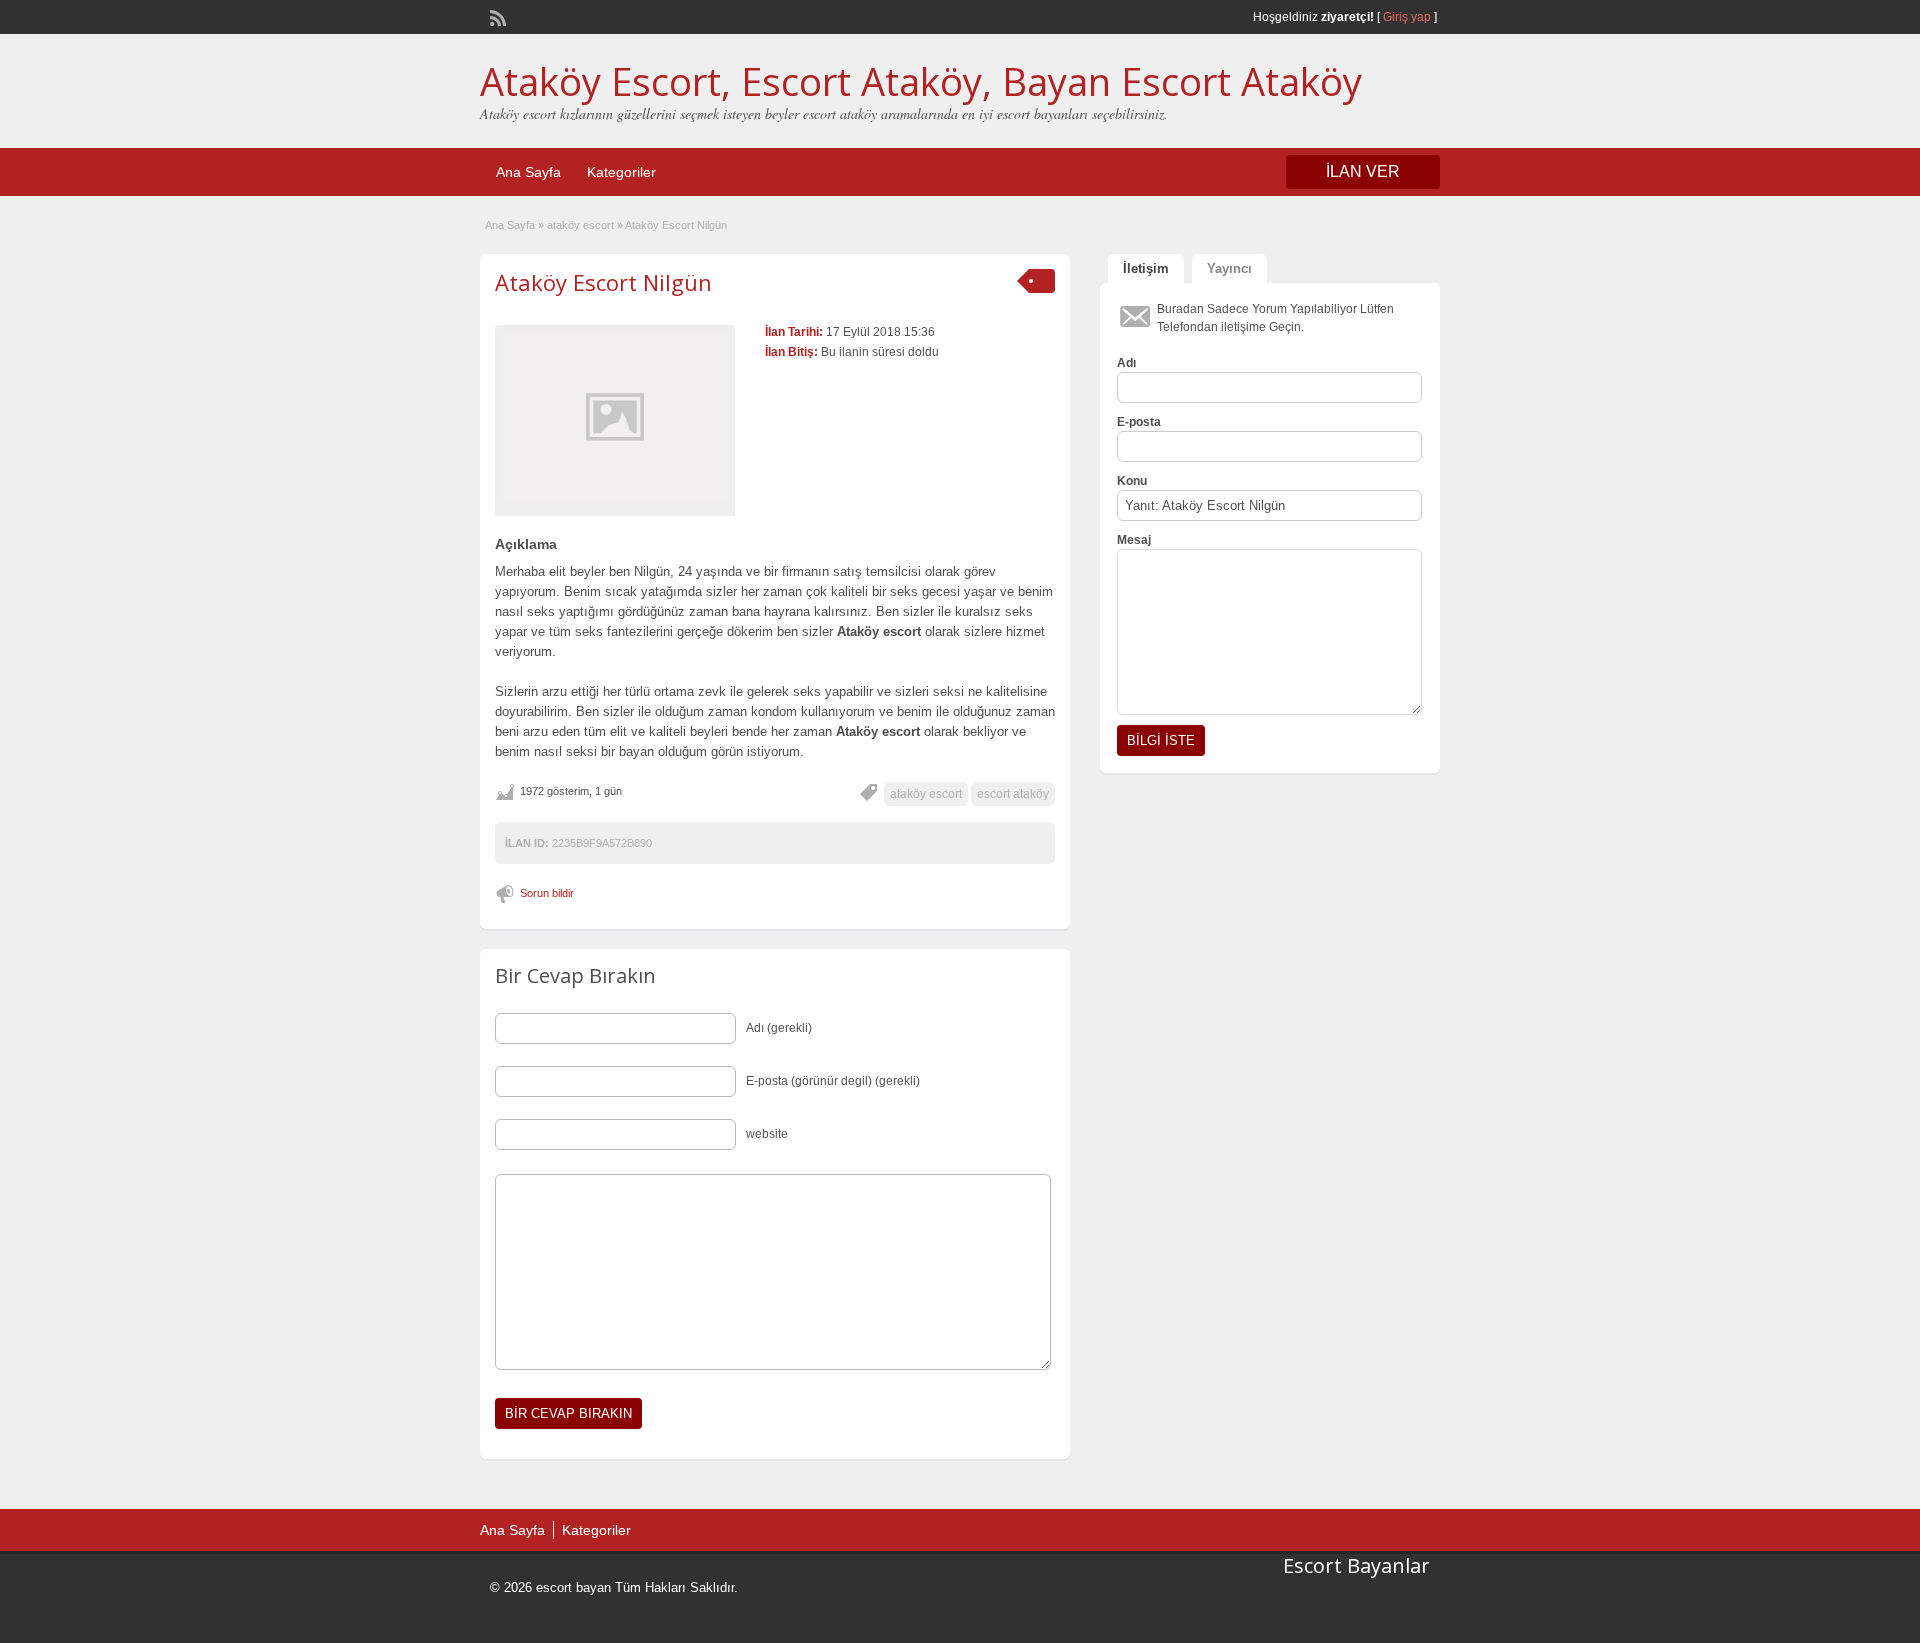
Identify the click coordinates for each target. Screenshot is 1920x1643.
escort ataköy (1013, 794)
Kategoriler (621, 172)
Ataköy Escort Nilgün (603, 282)
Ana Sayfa (528, 172)
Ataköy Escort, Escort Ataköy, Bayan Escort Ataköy (921, 81)
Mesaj (1134, 540)
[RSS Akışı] (496, 16)
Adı (1126, 363)
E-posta (1139, 422)
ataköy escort (580, 225)
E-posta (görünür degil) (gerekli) (833, 1081)
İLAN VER (1363, 171)
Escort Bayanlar (1356, 1565)
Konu (1132, 481)
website (767, 1134)
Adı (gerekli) (779, 1028)
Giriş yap (1407, 17)
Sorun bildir (547, 893)
